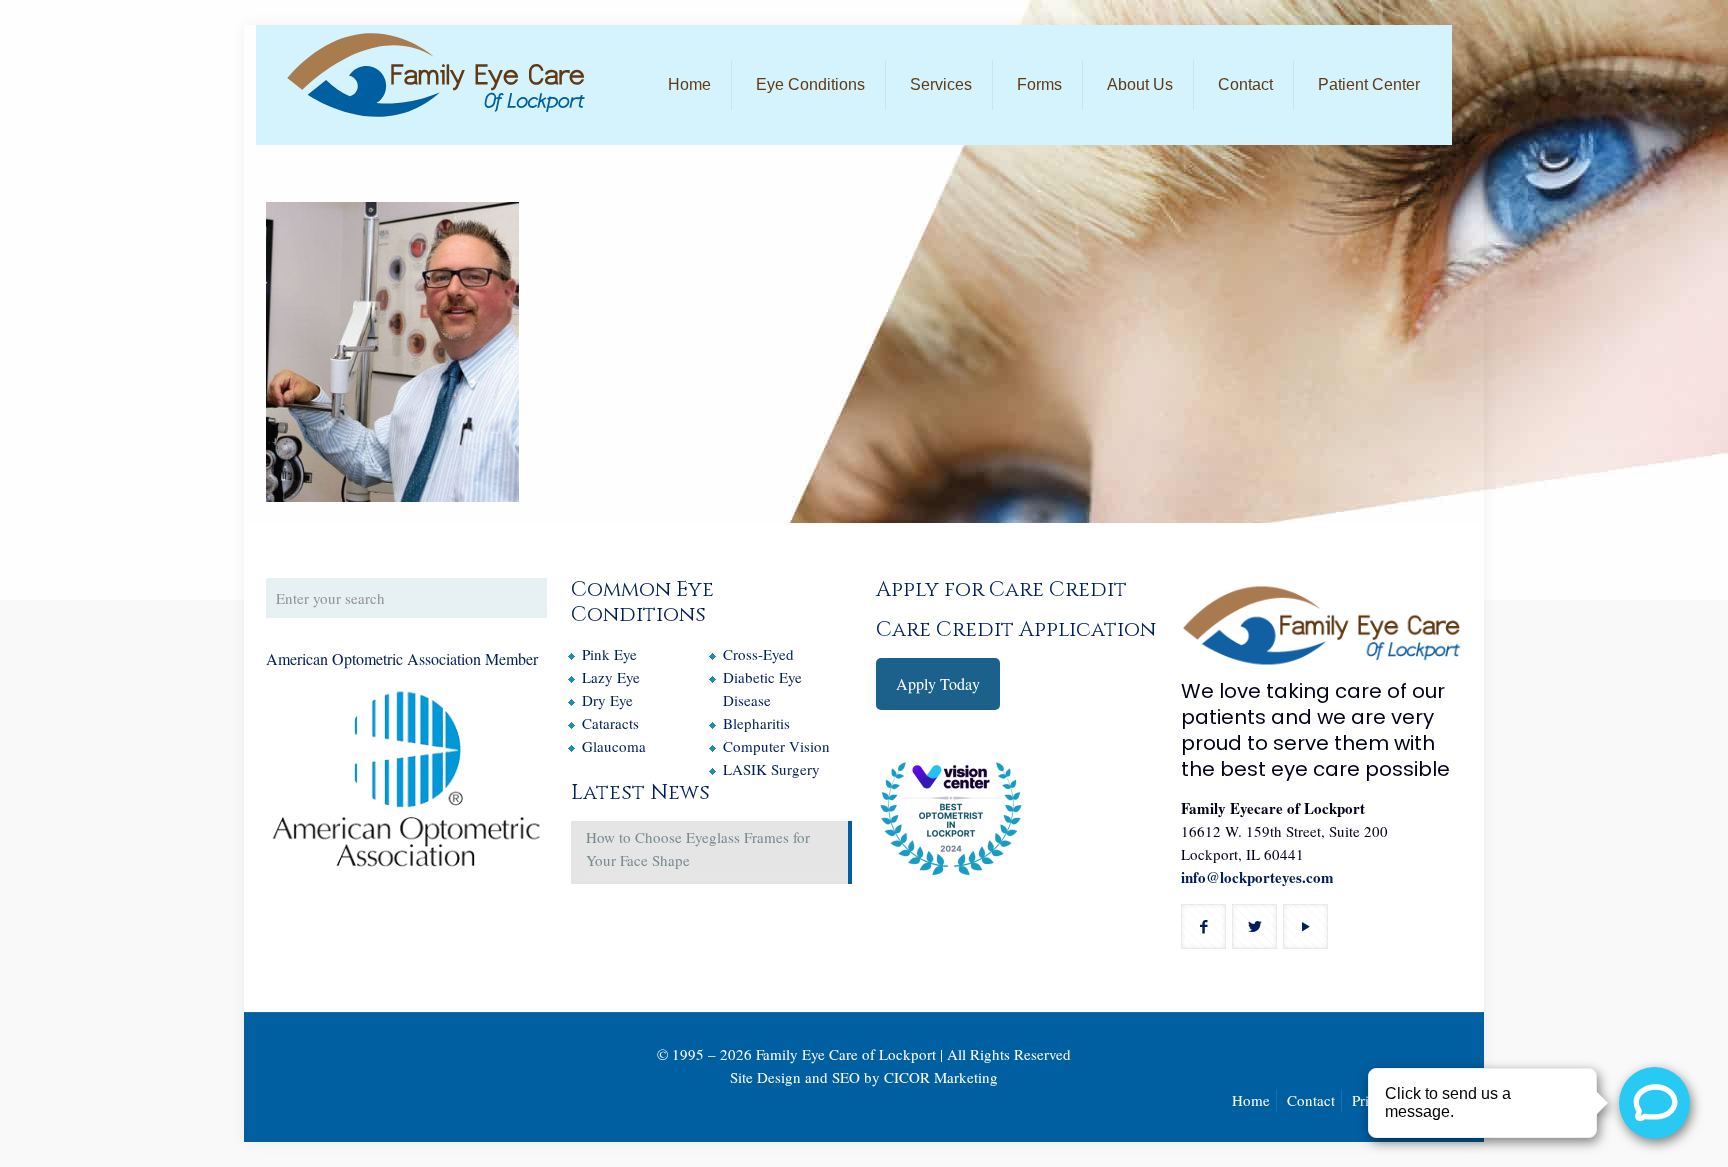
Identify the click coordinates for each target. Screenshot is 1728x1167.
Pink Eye (609, 654)
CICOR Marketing (941, 1077)
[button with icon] (1203, 926)
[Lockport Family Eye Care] (436, 75)
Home (1251, 1100)
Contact (1311, 1100)
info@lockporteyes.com (1257, 877)
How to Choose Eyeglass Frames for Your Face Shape (698, 848)
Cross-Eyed (758, 654)
